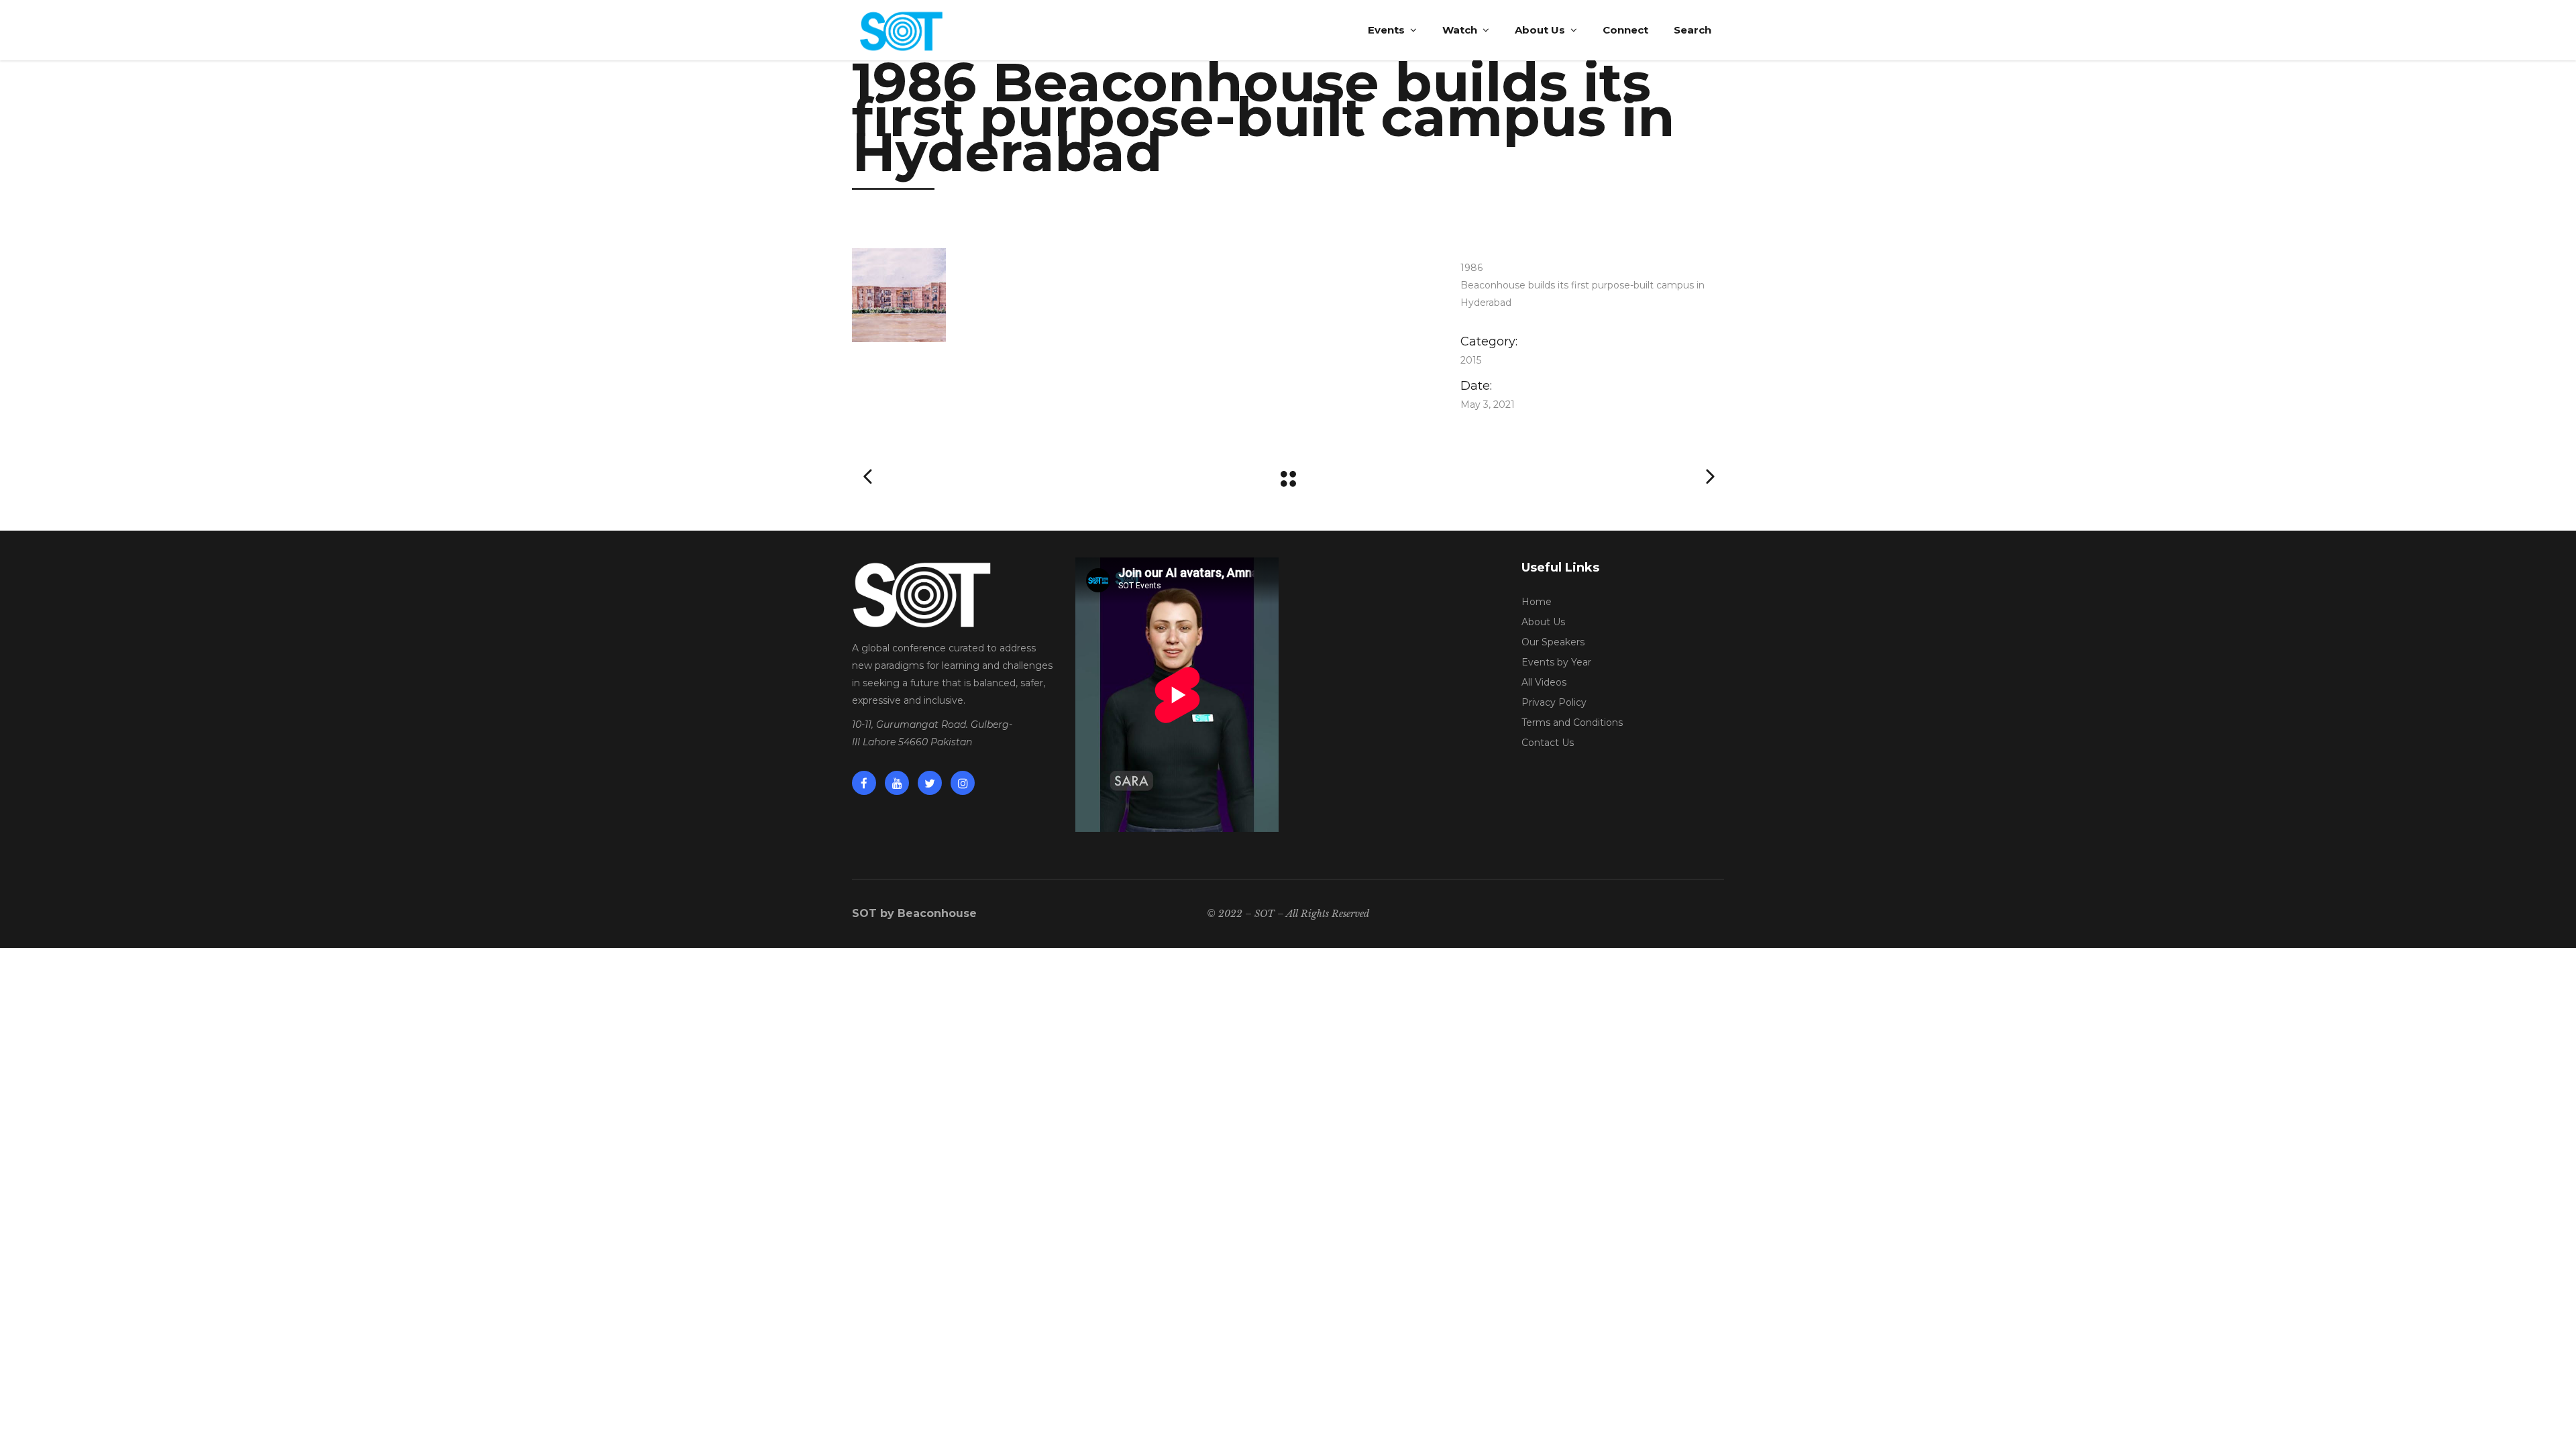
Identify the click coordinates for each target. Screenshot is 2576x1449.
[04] (1136, 295)
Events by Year (1556, 662)
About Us (1543, 622)
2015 (1471, 360)
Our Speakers (1553, 642)
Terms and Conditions (1572, 722)
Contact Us (1548, 743)
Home (1537, 602)
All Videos (1544, 682)
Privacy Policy (1554, 702)
